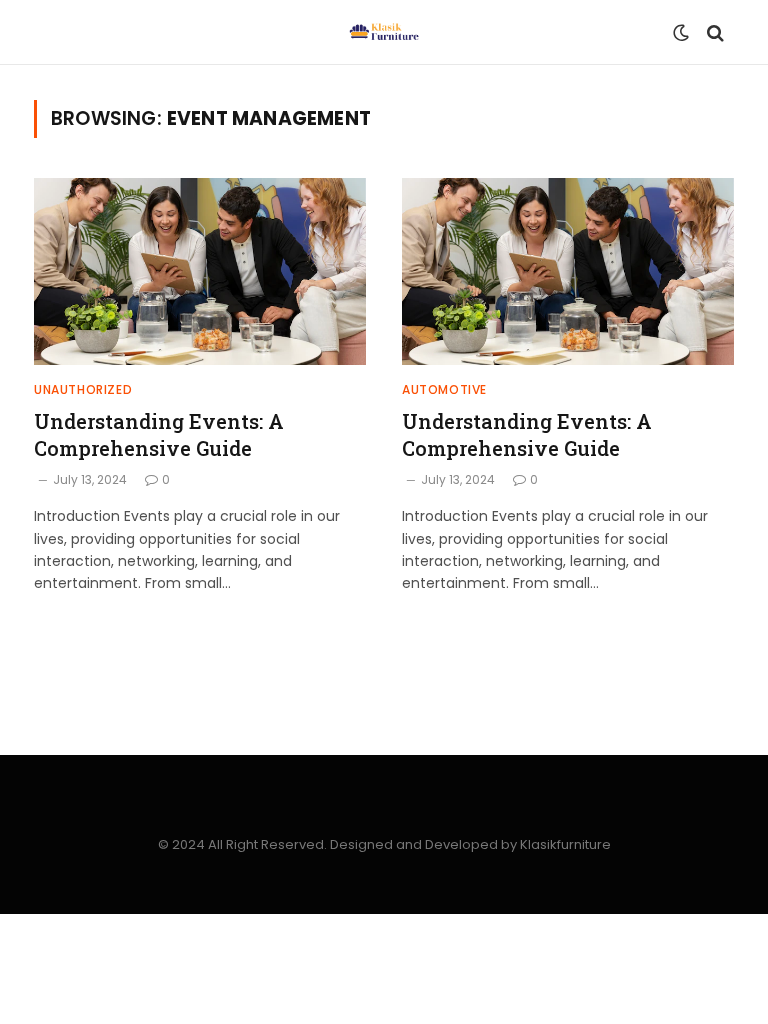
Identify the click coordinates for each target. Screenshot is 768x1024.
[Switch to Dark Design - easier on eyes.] (681, 33)
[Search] (713, 32)
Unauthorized (83, 389)
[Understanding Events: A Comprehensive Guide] (200, 271)
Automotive (444, 389)
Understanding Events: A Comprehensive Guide (159, 434)
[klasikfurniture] (384, 32)
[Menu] (57, 32)
